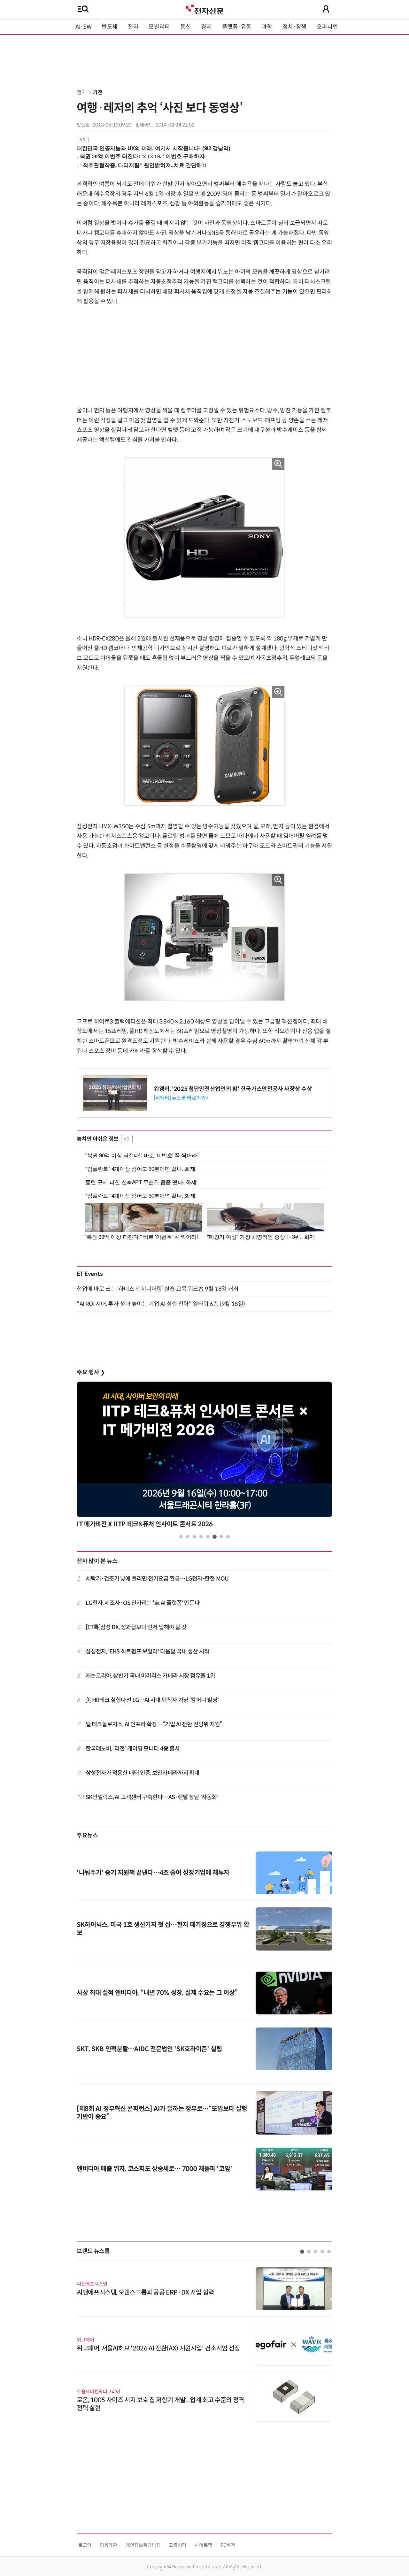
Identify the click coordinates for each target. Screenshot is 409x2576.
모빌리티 (159, 27)
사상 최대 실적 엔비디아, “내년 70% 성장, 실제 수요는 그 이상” (157, 1993)
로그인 (85, 2545)
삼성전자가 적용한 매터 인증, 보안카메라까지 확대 (143, 1773)
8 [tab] (228, 1537)
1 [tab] (181, 1537)
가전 (98, 92)
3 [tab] (194, 1537)
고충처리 (177, 2545)
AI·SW (83, 27)
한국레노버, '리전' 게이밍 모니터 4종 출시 (133, 1749)
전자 (133, 27)
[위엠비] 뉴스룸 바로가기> (181, 1098)
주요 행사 (91, 1372)
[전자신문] (204, 9)
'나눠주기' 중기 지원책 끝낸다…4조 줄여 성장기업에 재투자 (153, 1873)
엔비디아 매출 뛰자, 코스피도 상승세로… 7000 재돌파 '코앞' (154, 2169)
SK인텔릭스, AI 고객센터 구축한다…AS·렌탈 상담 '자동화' (152, 1797)
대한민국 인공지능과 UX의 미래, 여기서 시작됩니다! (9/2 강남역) (154, 148)
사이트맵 (203, 2545)
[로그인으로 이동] (326, 9)
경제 (206, 27)
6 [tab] (215, 1537)
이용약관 (108, 2545)
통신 (185, 27)
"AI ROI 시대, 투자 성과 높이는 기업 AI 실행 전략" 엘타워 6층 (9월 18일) (161, 1304)
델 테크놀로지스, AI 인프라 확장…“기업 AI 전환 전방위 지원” (154, 1724)
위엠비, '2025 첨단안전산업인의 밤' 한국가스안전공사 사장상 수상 (233, 1089)
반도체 (110, 27)
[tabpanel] (204, 1457)
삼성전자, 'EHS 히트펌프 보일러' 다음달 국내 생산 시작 (147, 1652)
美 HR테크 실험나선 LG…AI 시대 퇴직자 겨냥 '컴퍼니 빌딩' (152, 1700)
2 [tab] (188, 1537)
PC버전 (228, 2545)
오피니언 (327, 27)
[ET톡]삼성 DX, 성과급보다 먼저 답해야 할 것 (136, 1627)
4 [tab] (201, 1537)
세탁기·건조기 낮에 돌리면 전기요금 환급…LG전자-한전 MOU (157, 1579)
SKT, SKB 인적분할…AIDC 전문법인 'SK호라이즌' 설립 (149, 2049)
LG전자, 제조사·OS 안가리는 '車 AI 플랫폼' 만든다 (143, 1603)
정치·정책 (294, 27)
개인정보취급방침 (143, 2545)
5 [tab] (208, 1537)
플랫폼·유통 (237, 27)
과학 (267, 27)
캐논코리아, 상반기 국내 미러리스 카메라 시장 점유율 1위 (150, 1676)
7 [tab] (221, 1537)
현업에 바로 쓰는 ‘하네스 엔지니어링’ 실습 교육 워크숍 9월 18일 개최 (158, 1289)
